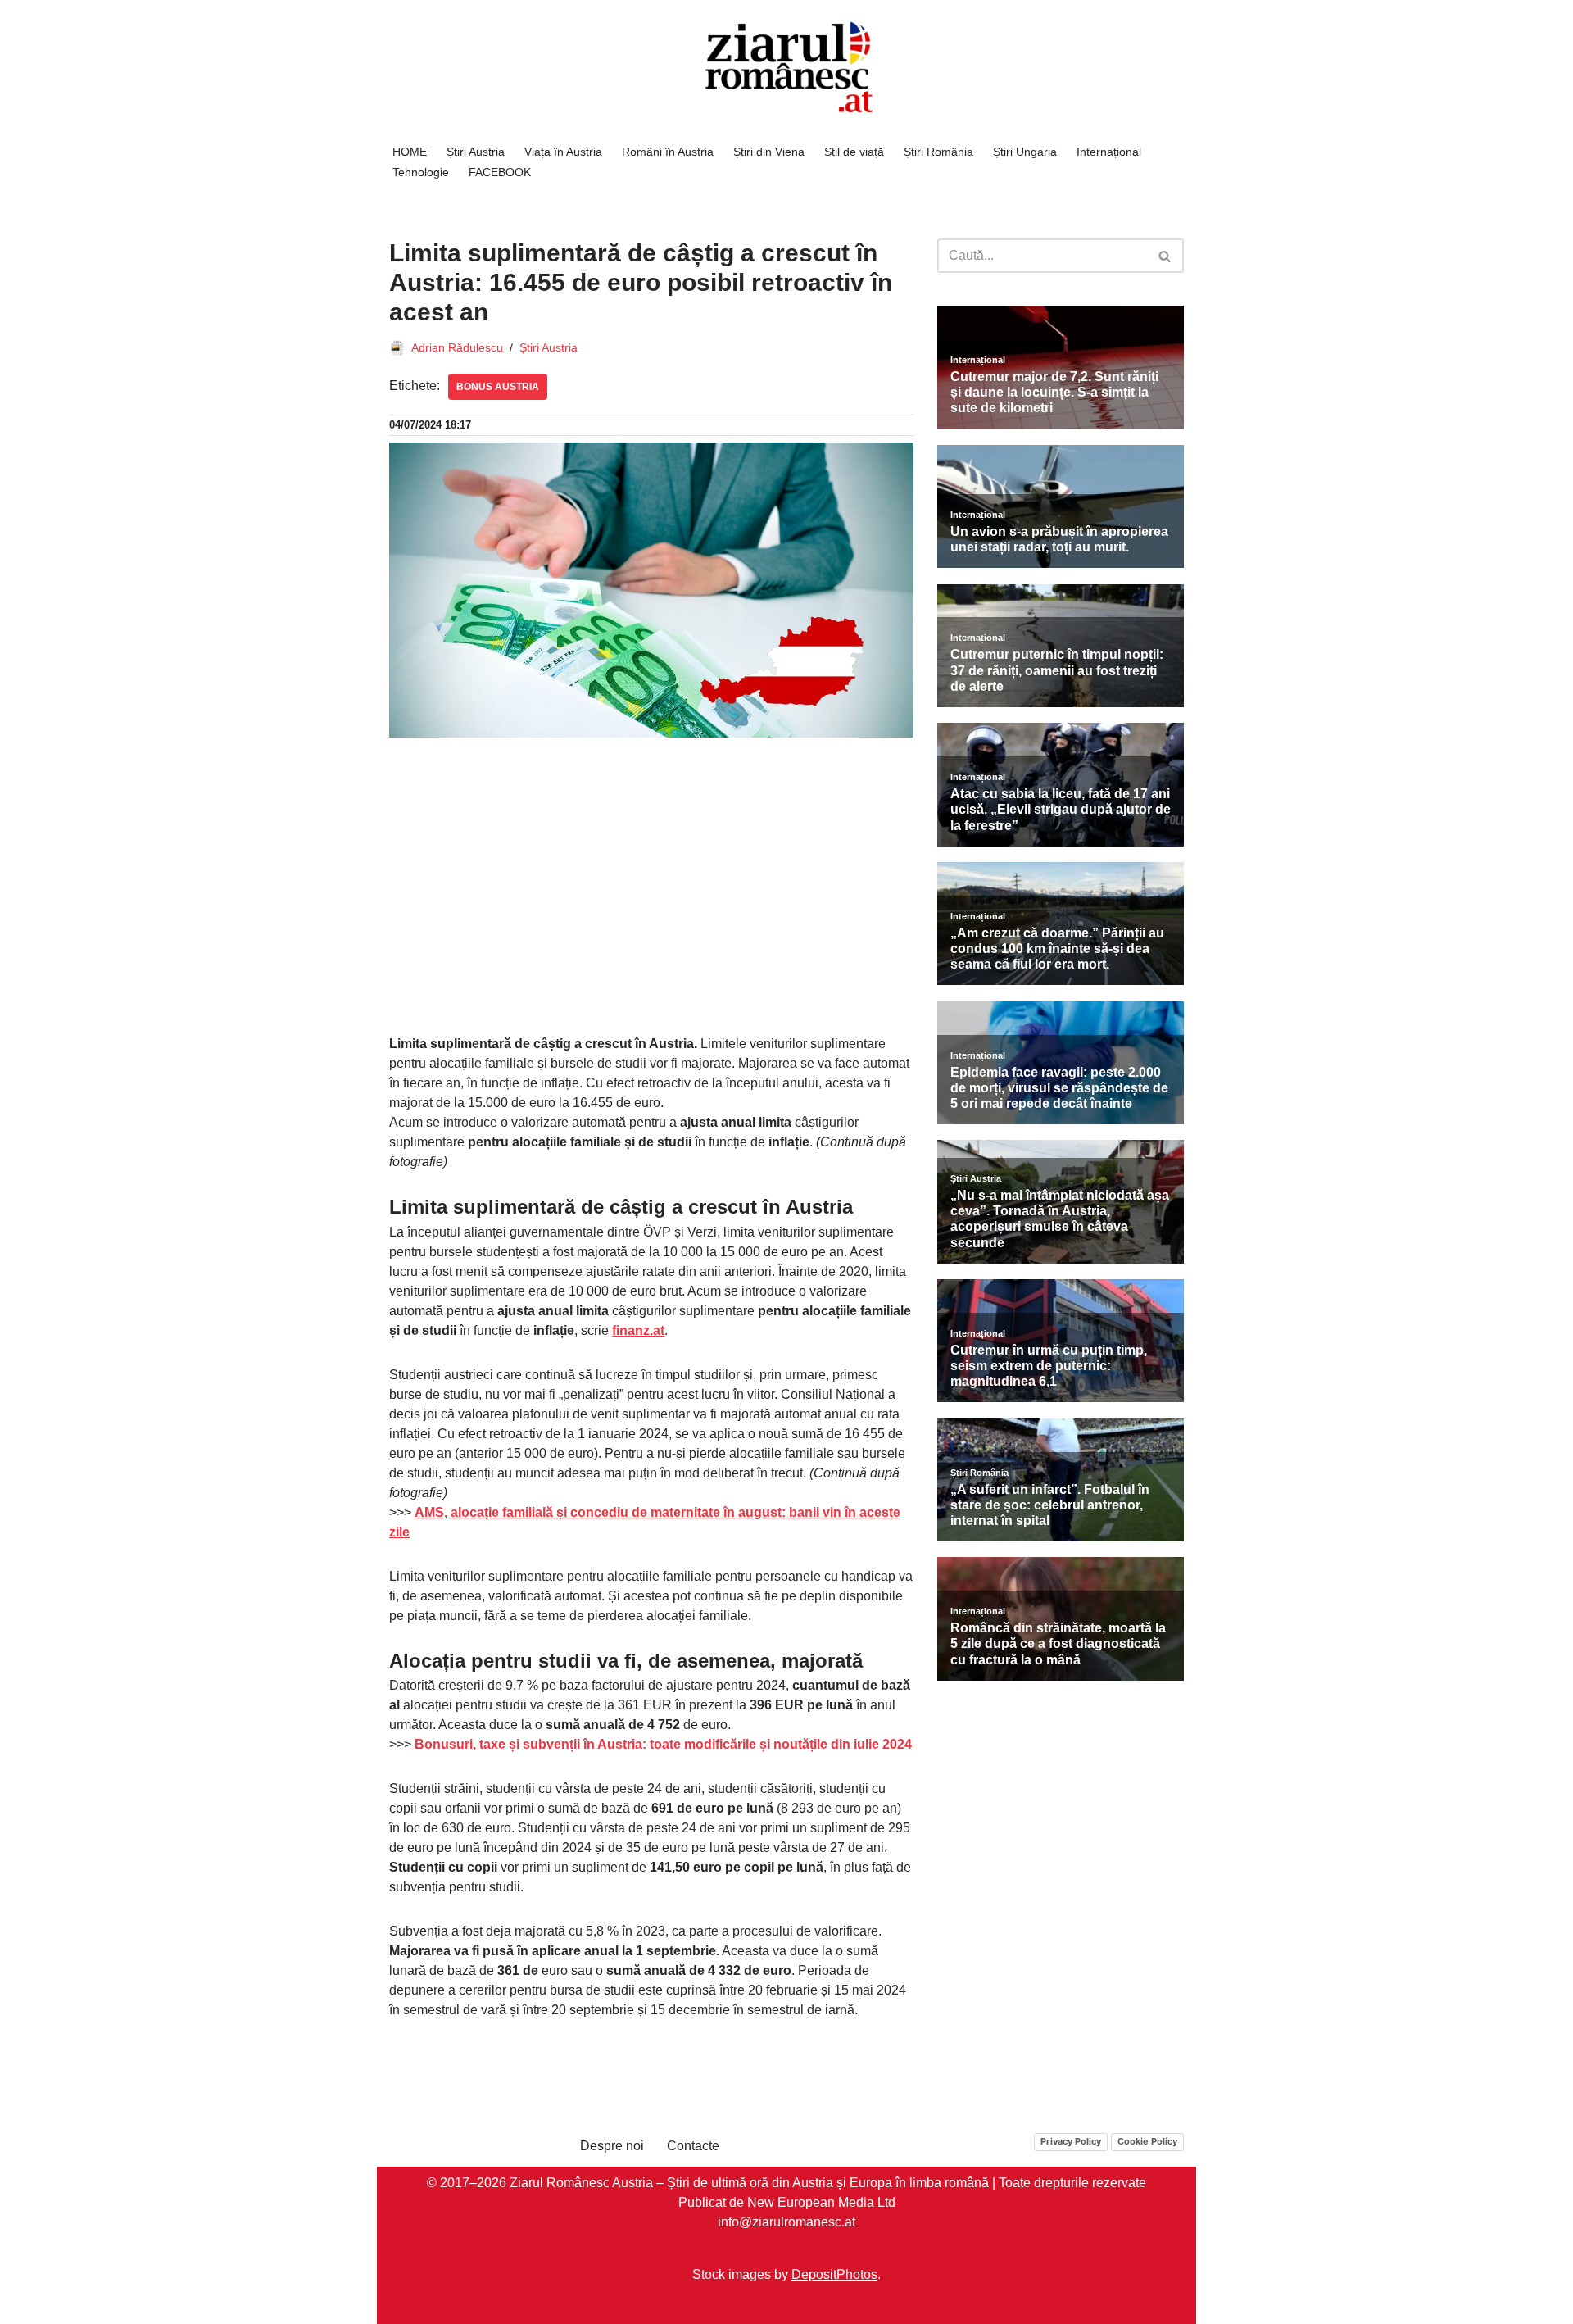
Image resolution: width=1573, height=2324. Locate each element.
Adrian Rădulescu (457, 347)
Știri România (938, 152)
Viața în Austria (563, 152)
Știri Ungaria (1025, 152)
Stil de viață (854, 152)
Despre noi (612, 2146)
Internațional (1109, 152)
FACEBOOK (500, 172)
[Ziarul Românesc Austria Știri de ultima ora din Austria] (786, 68)
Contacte (693, 2146)
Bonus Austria (498, 387)
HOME (410, 152)
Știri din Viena (769, 152)
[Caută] (1165, 256)
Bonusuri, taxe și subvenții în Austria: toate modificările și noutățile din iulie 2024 (663, 1744)
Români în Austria (668, 152)
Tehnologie (421, 172)
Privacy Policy (1071, 2141)
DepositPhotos (834, 2274)
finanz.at (638, 1330)
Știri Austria (476, 152)
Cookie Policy (1147, 2141)
